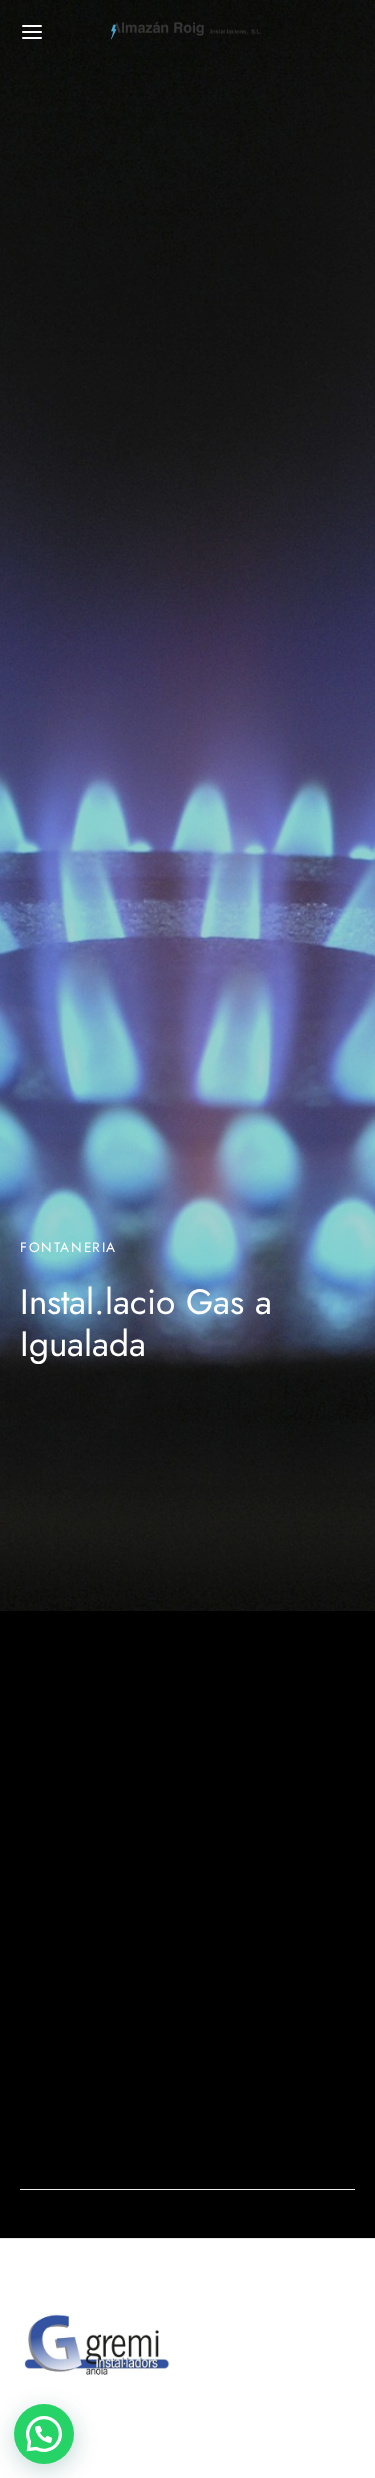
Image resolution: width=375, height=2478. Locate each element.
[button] (44, 2434)
